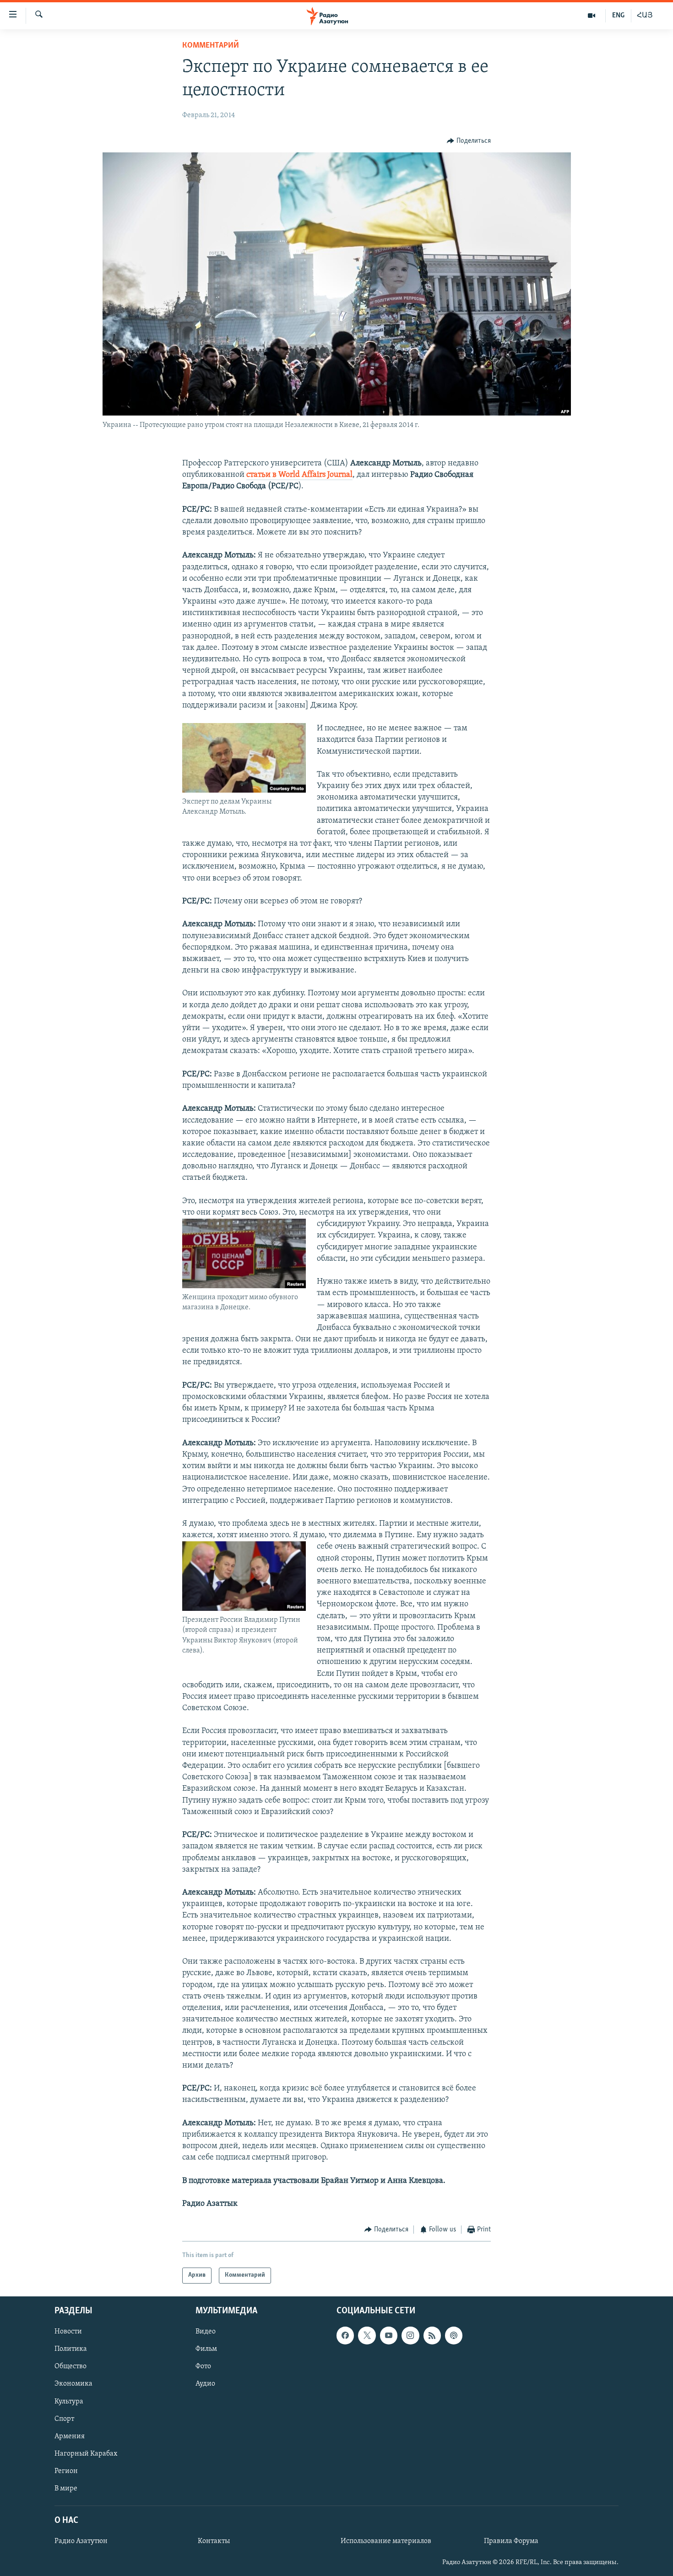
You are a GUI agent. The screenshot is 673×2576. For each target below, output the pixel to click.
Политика (71, 2349)
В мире (66, 2489)
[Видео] (592, 16)
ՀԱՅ (645, 16)
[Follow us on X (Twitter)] (367, 2335)
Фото (203, 2366)
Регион (66, 2471)
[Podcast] (454, 2335)
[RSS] (432, 2335)
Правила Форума (511, 2541)
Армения (70, 2436)
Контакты (214, 2541)
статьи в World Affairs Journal (299, 475)
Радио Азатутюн (81, 2541)
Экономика (73, 2384)
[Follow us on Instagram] (410, 2335)
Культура (69, 2401)
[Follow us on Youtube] (389, 2335)
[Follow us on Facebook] (345, 2335)
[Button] (469, 141)
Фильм (206, 2349)
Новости (68, 2332)
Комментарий (211, 46)
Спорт (64, 2419)
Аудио (205, 2384)
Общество (71, 2366)
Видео (206, 2332)
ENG (618, 16)
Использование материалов (386, 2541)
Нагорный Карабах (86, 2454)
